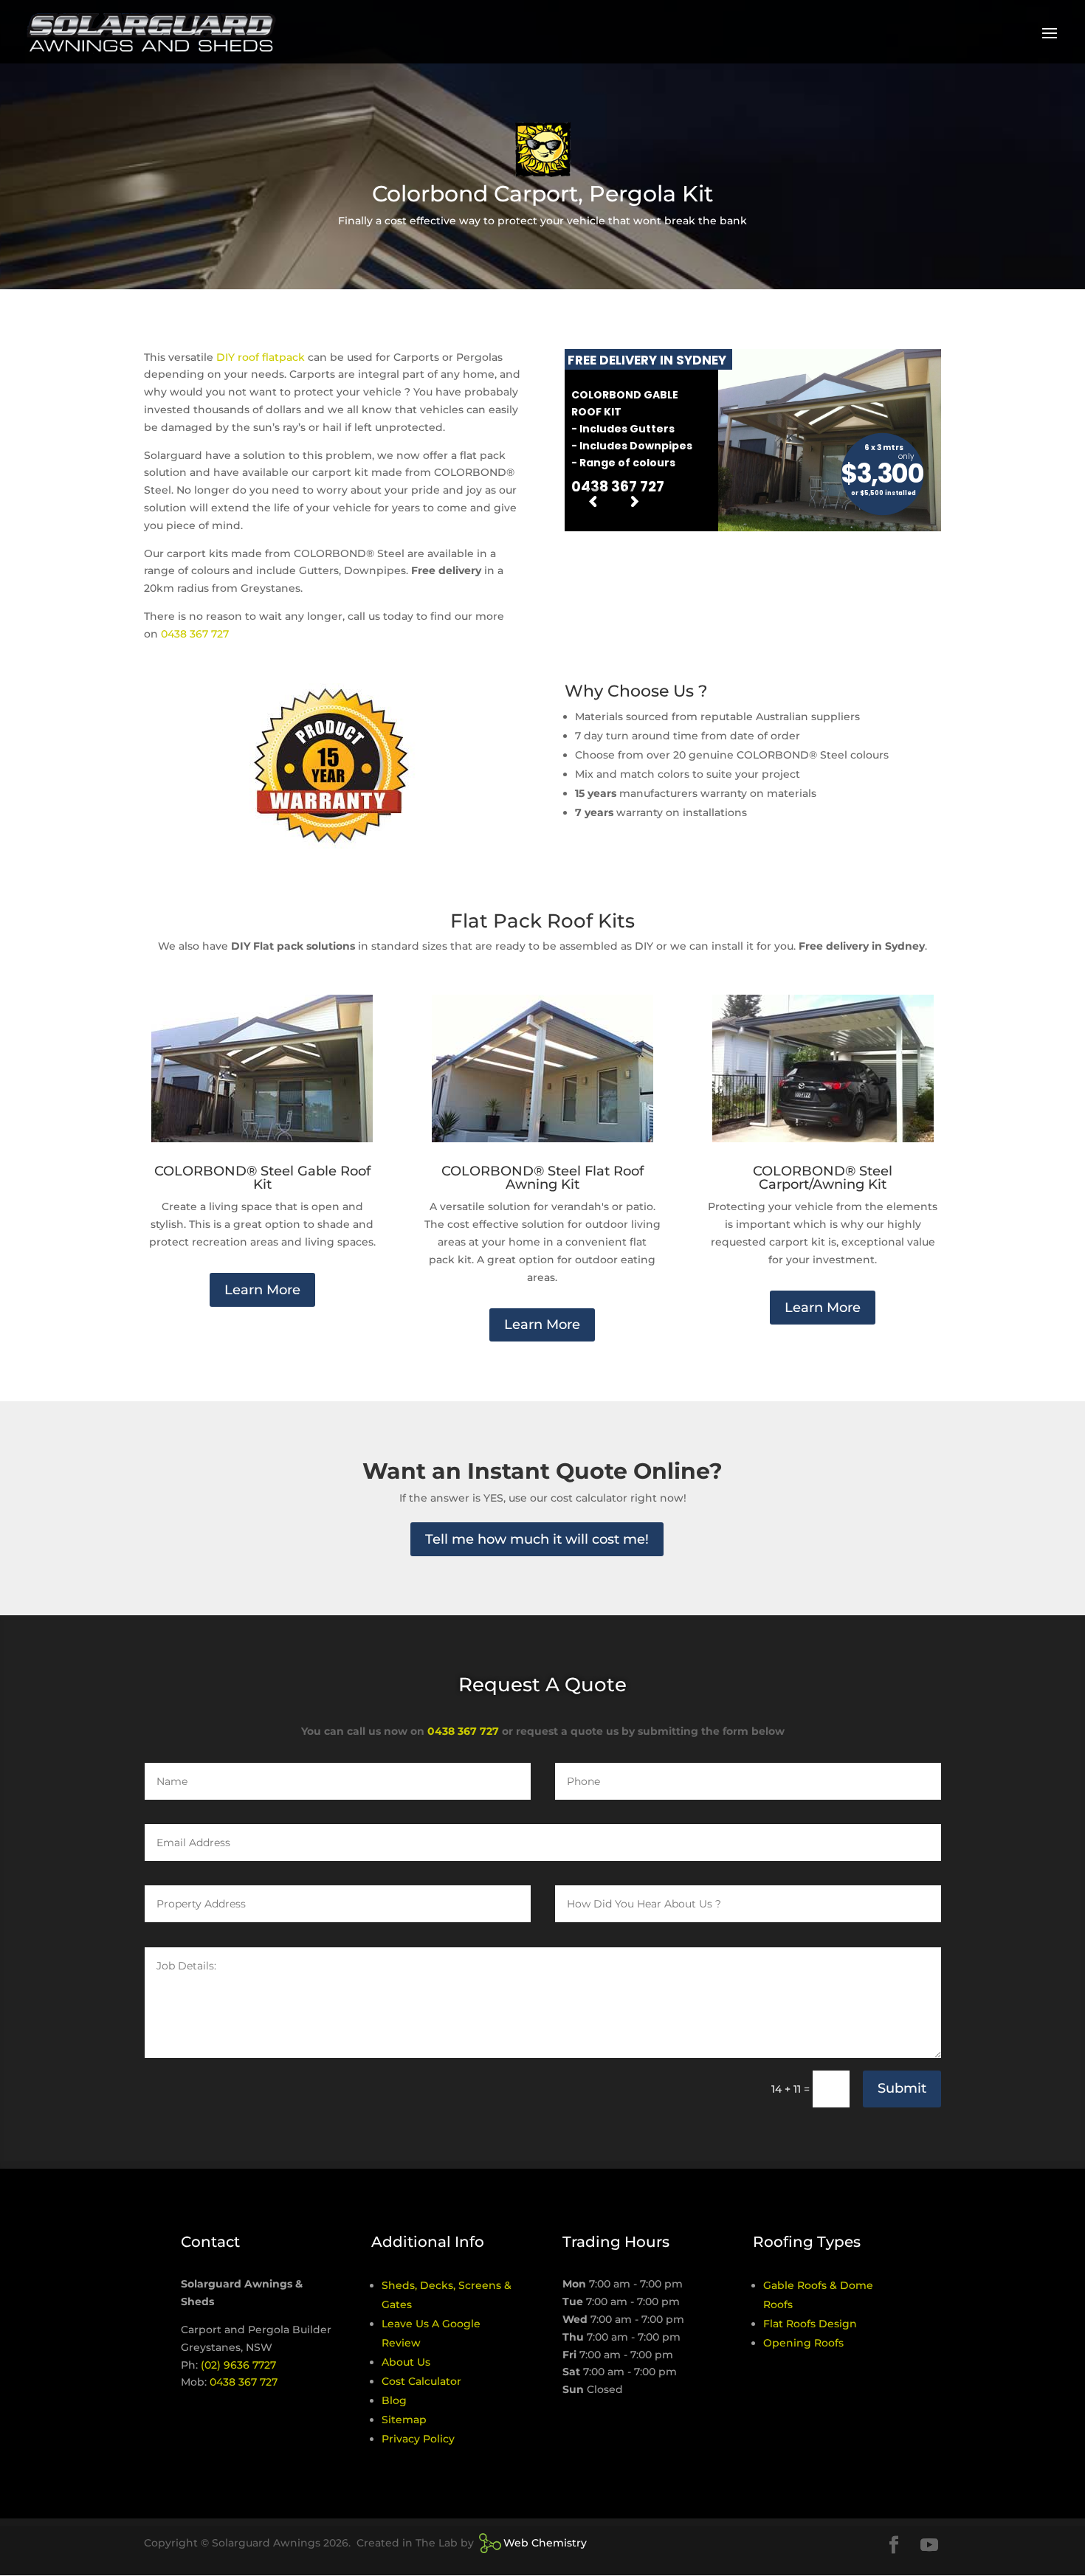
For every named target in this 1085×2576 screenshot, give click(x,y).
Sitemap (404, 2420)
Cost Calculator (421, 2381)
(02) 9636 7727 (238, 2365)
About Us (406, 2362)
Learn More (262, 1290)
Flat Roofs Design (810, 2324)
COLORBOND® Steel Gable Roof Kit (262, 1178)
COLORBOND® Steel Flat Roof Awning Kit (542, 1178)
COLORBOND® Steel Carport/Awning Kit (823, 1178)
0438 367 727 (195, 634)
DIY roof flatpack (261, 357)
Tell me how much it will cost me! (537, 1539)
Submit (902, 2088)
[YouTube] (929, 2546)
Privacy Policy (418, 2439)
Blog (394, 2400)
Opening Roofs (803, 2343)
